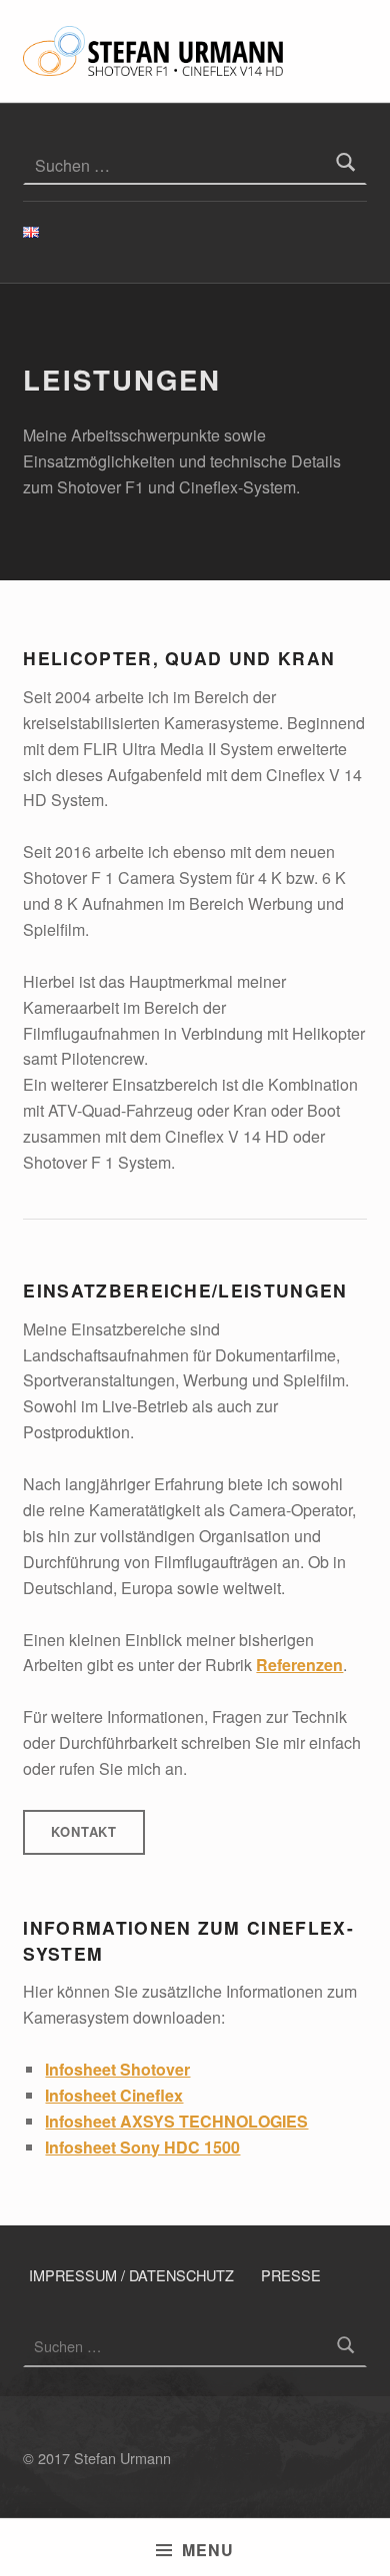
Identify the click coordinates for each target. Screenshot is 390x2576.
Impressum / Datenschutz (131, 2275)
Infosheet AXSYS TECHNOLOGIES (176, 2121)
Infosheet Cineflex (114, 2095)
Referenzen (299, 1665)
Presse (291, 2275)
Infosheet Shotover (117, 2069)
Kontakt (84, 1831)
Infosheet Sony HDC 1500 (142, 2147)
